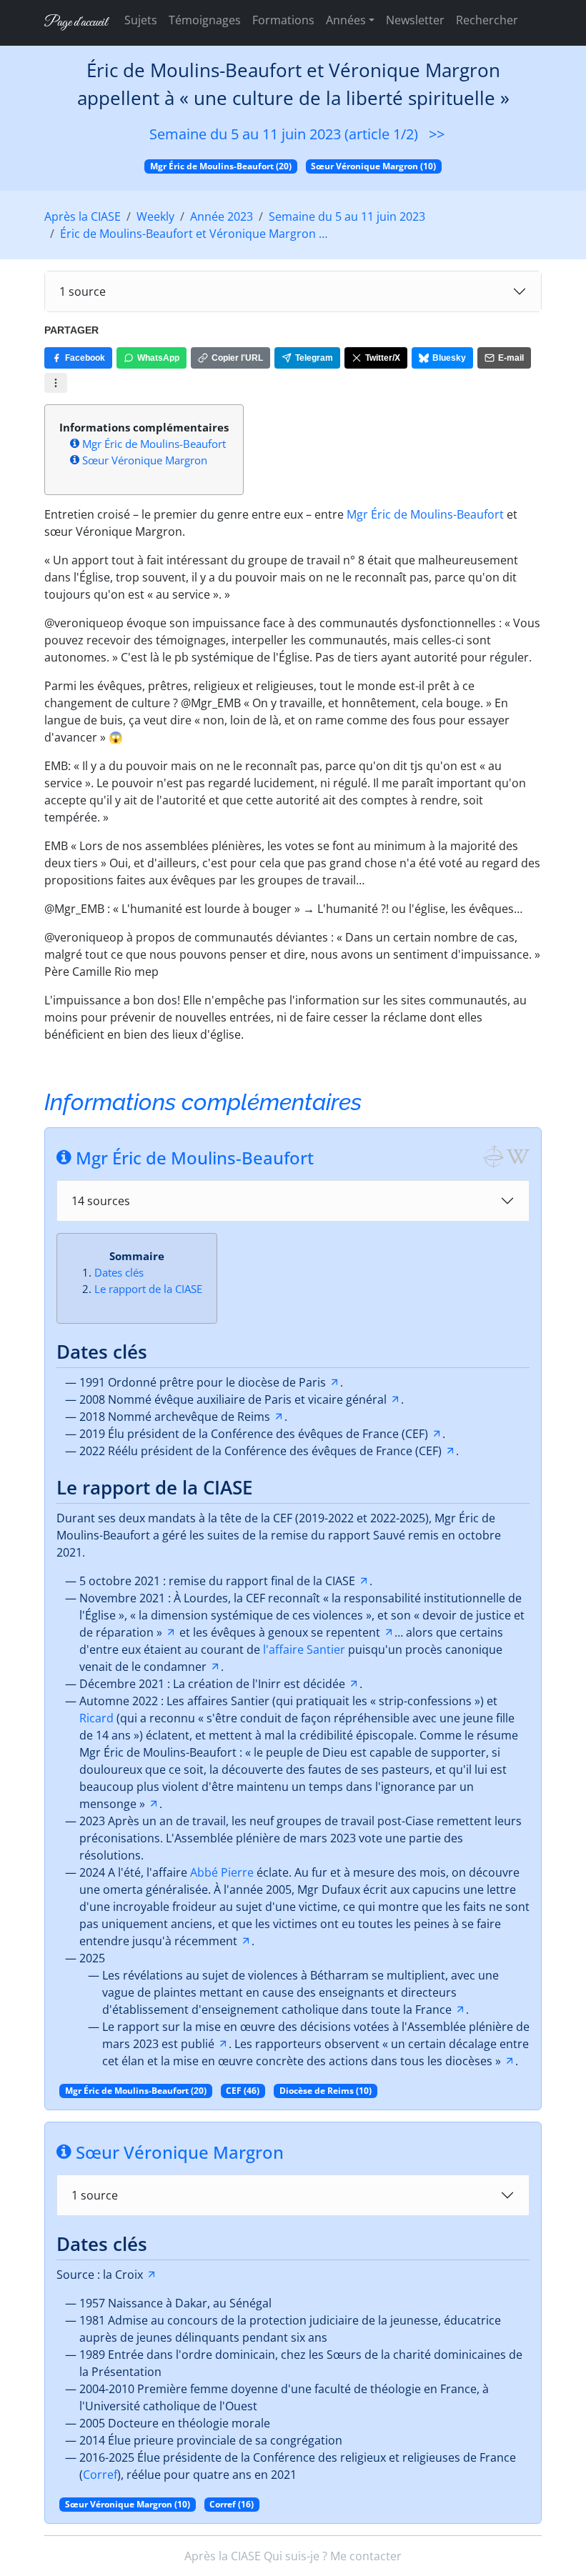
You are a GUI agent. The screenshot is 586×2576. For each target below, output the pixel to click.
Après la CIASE (83, 216)
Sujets (141, 20)
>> (437, 134)
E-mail (511, 358)
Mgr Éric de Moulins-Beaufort (154, 444)
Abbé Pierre (222, 1872)
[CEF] (493, 1156)
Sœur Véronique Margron (145, 460)
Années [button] (346, 20)
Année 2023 (222, 216)
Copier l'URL (237, 358)
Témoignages (205, 20)
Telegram (314, 358)
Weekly (155, 216)
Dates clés (119, 1272)
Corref (100, 2475)
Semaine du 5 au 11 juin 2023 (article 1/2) (284, 134)
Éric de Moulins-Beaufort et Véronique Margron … (194, 234)
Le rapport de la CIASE (148, 1289)
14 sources (101, 1201)
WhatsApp (158, 358)
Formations (283, 20)
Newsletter (415, 20)
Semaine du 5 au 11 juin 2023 (347, 216)
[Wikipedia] (518, 1156)
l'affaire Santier (304, 1649)
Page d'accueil (76, 23)
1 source (83, 291)
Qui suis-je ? (296, 2556)
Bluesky (449, 358)
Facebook (85, 358)
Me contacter (366, 2556)
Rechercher (487, 20)
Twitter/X (383, 358)
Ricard (96, 1718)
